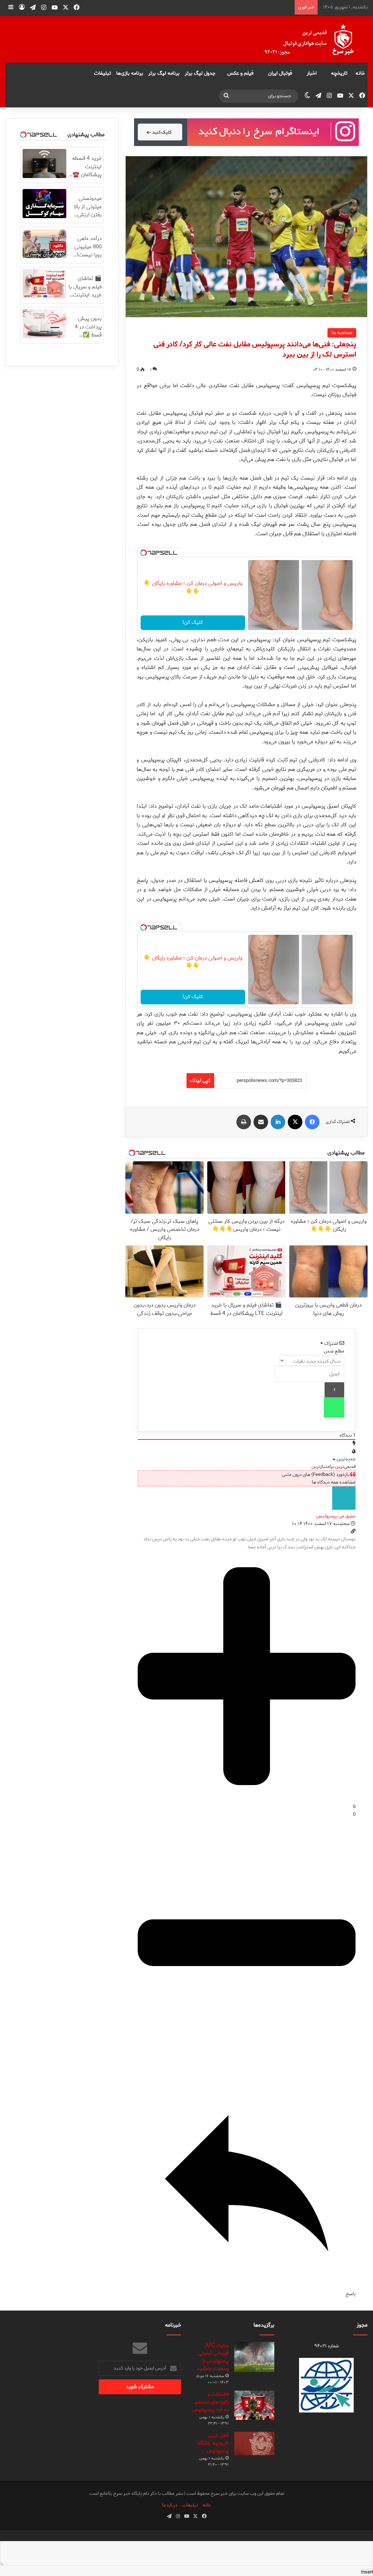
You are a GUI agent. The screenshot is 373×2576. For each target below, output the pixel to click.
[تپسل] (144, 553)
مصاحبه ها (342, 333)
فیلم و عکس (240, 73)
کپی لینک (200, 1081)
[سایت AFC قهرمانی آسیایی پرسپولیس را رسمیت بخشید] (254, 2357)
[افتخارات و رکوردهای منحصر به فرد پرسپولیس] (254, 2405)
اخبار (312, 73)
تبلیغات (103, 73)
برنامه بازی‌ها (130, 73)
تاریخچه (339, 73)
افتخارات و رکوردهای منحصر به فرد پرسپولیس (211, 2402)
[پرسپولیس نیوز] (315, 39)
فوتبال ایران (280, 73)
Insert (367, 2572)
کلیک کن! (193, 623)
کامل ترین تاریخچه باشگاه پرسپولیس (213, 2443)
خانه (360, 73)
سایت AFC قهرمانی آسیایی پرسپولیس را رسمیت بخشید (213, 2357)
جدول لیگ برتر (200, 73)
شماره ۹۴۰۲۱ (327, 2346)
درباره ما (170, 2505)
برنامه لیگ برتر (164, 73)
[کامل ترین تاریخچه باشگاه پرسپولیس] (254, 2443)
